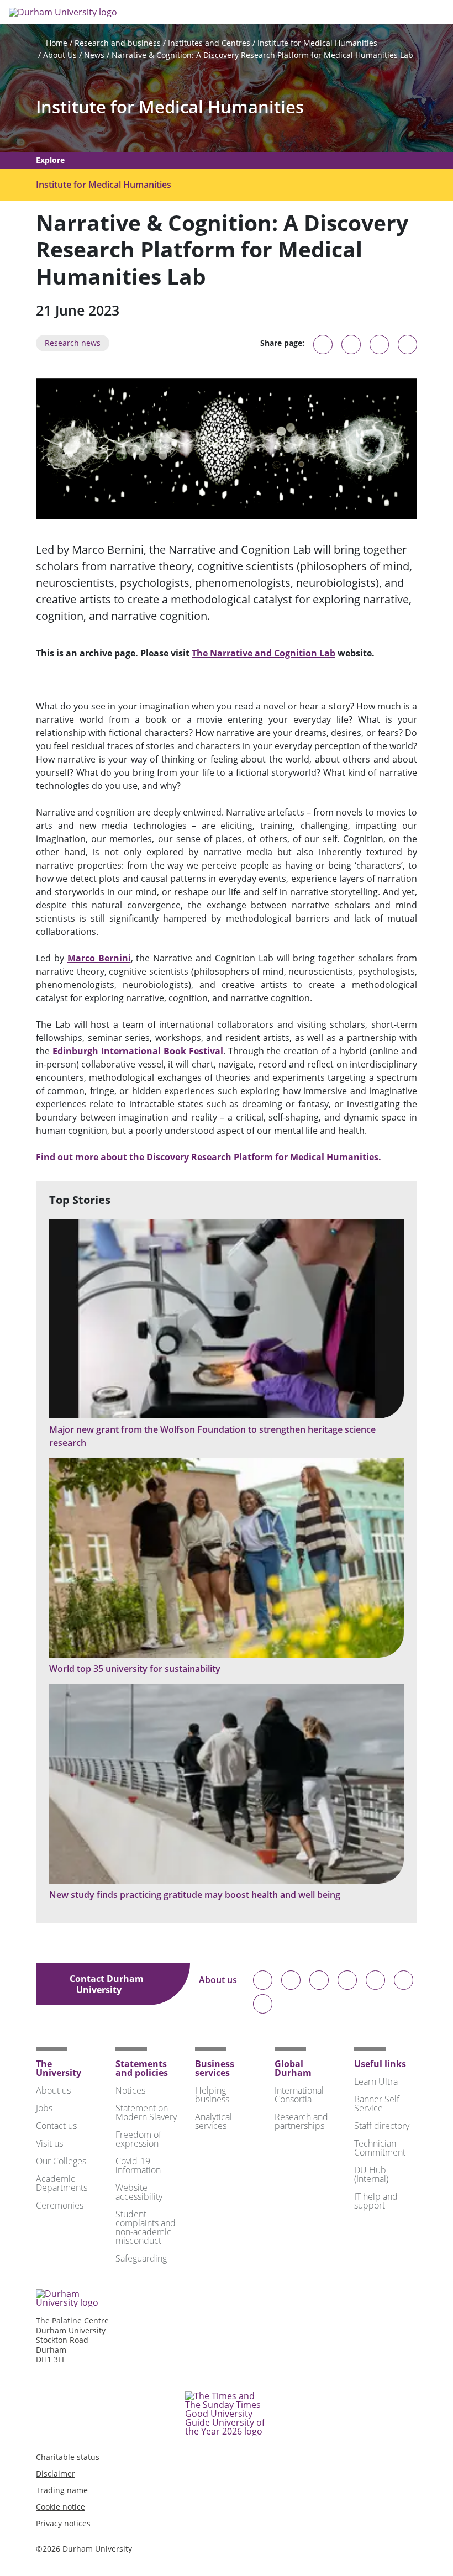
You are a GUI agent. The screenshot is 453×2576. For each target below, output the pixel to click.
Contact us (56, 2126)
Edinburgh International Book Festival (138, 1051)
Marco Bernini (99, 958)
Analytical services (214, 2121)
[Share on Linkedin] (407, 345)
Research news (73, 343)
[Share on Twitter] (351, 345)
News (94, 55)
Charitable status (68, 2457)
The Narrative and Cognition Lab (264, 653)
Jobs (44, 2108)
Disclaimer (56, 2474)
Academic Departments (62, 2183)
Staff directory (382, 2126)
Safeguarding (141, 2258)
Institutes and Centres (209, 43)
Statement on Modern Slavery (146, 2112)
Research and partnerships (301, 2121)
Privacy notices (63, 2523)
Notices (130, 2090)
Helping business (212, 2095)
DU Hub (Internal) (371, 2174)
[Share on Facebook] (379, 345)
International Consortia (299, 2095)
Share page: (282, 343)
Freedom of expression (138, 2139)
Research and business (118, 43)
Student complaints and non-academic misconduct (146, 2227)
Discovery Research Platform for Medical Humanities (209, 1157)
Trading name (62, 2490)
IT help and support (376, 2201)
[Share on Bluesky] (323, 350)
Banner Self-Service (378, 2104)
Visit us (49, 2143)
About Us (60, 55)
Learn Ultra (376, 2081)
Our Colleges (61, 2161)
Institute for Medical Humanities (317, 43)
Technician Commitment (380, 2148)
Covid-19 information (138, 2165)
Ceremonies (60, 2205)
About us (218, 1981)
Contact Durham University (107, 1984)
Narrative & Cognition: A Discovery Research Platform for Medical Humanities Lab (262, 55)
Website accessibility (139, 2192)
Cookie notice (60, 2507)
